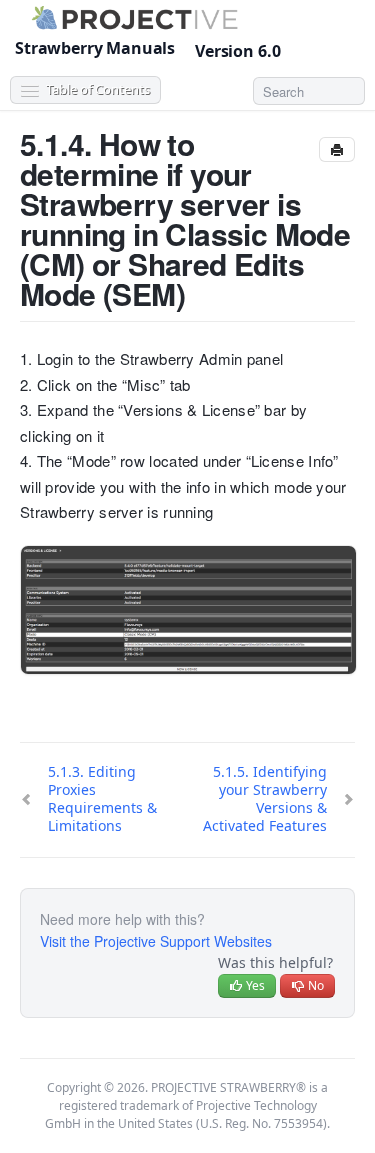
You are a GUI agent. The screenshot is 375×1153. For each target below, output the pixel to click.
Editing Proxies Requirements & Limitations (102, 798)
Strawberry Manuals (95, 48)
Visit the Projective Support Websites (156, 941)
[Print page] (337, 149)
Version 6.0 (239, 51)
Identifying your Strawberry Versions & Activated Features (265, 798)
